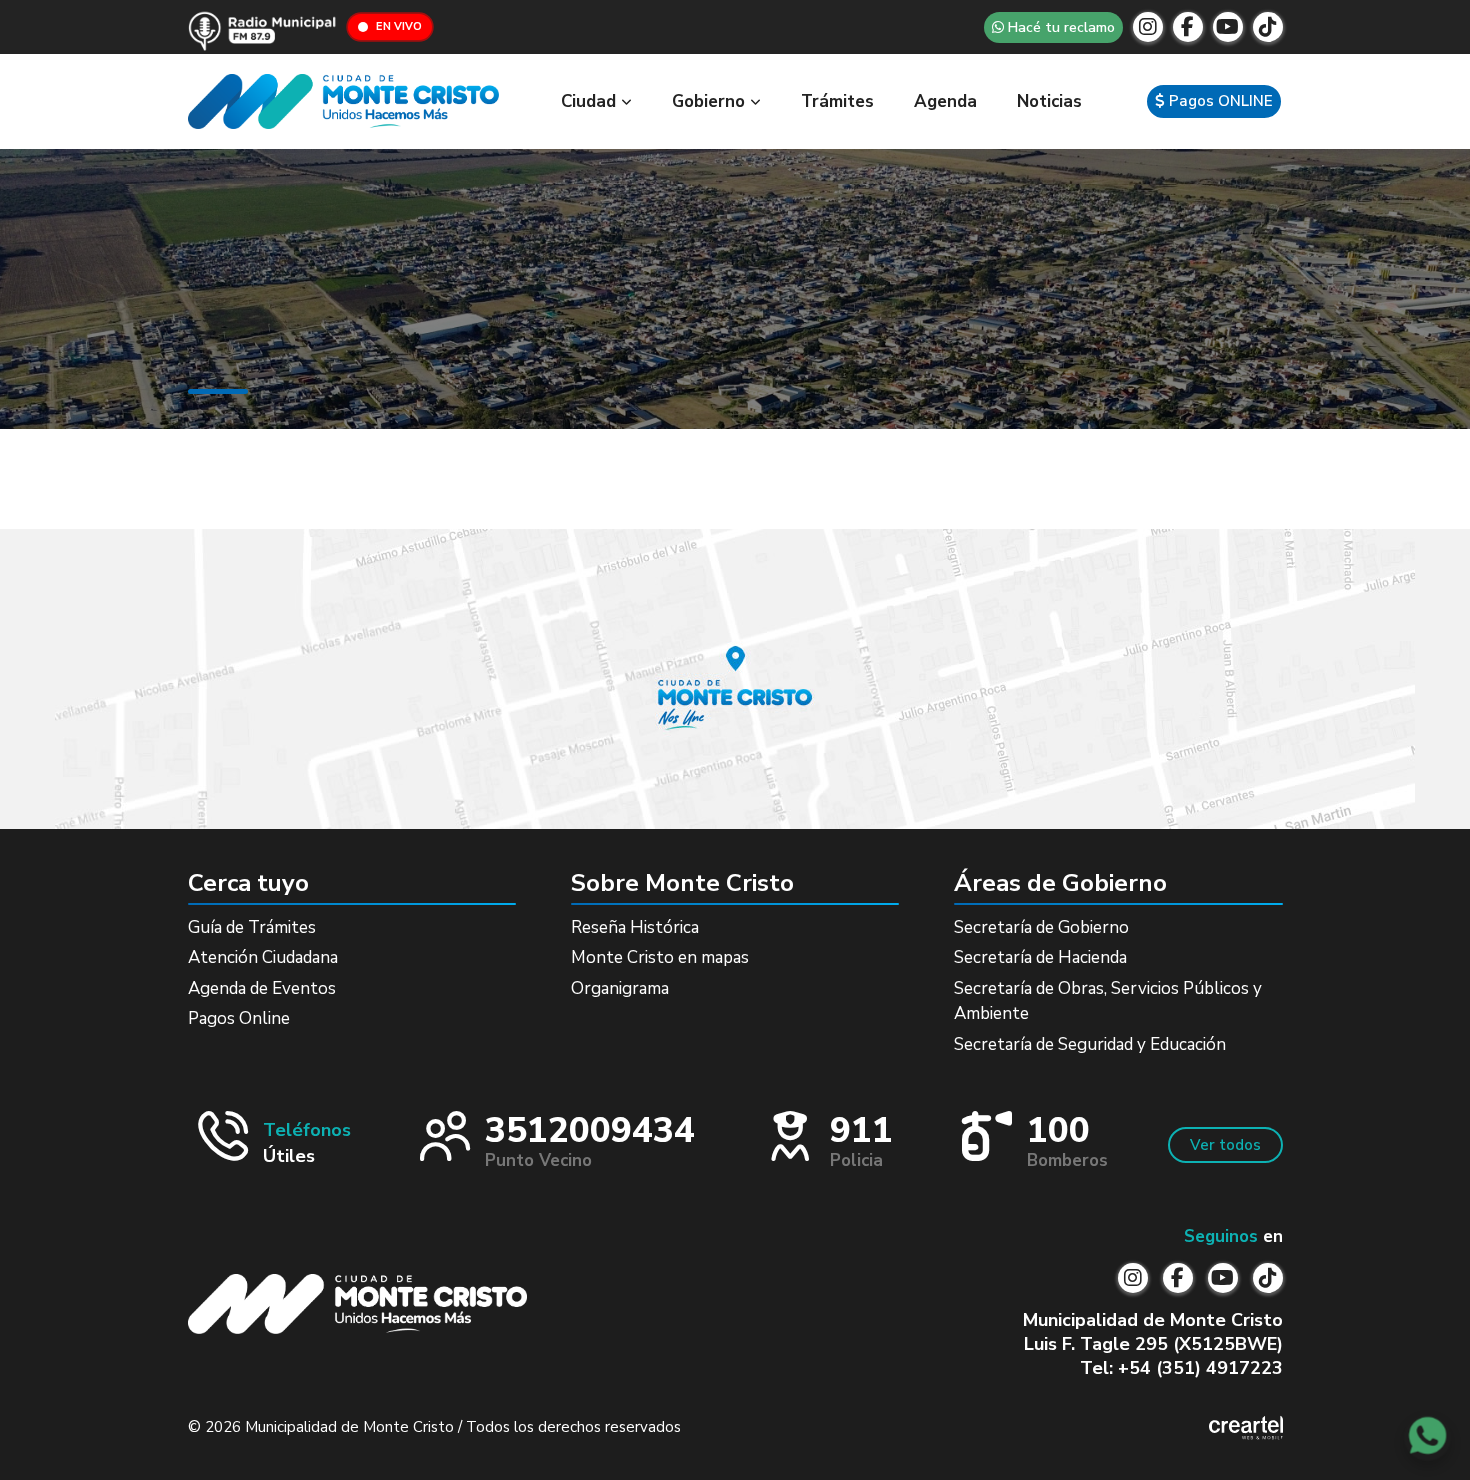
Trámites (837, 101)
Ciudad (591, 101)
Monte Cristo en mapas (660, 957)
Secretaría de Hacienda (1040, 957)
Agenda (945, 101)
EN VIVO (399, 26)
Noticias (1049, 101)
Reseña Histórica (635, 927)
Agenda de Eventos (262, 988)
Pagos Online (239, 1018)
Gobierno (711, 101)
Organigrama (620, 988)
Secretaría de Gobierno (1041, 927)
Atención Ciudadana (263, 957)
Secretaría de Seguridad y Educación (1090, 1044)
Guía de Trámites (252, 927)
